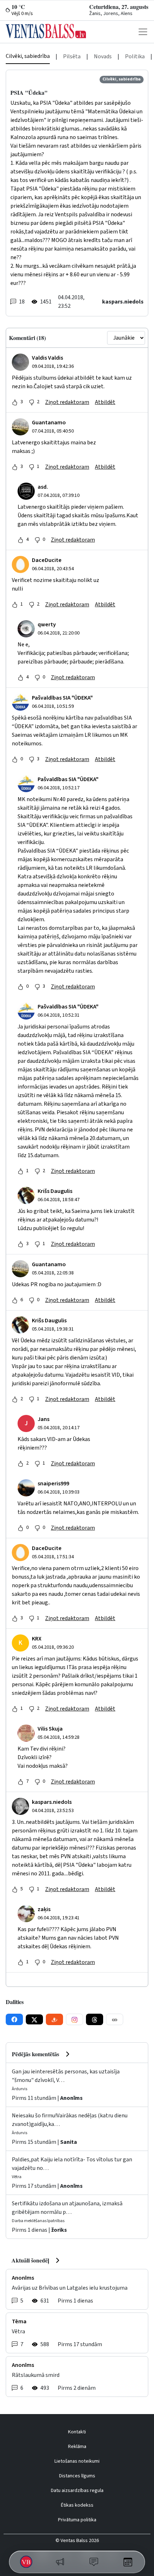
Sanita (69, 2142)
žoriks (59, 2230)
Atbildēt (105, 402)
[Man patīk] (15, 402)
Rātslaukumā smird (36, 2375)
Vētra (18, 2331)
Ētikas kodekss (77, 2505)
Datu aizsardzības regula (77, 2491)
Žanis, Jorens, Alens (111, 14)
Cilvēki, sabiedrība (28, 56)
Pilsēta (72, 56)
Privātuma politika (77, 2520)
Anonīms (71, 2098)
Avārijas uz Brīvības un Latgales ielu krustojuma (70, 2288)
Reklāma (77, 2447)
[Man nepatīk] (32, 402)
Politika (135, 56)
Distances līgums (77, 2476)
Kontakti (77, 2432)
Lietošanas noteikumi (77, 2461)
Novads (103, 56)
